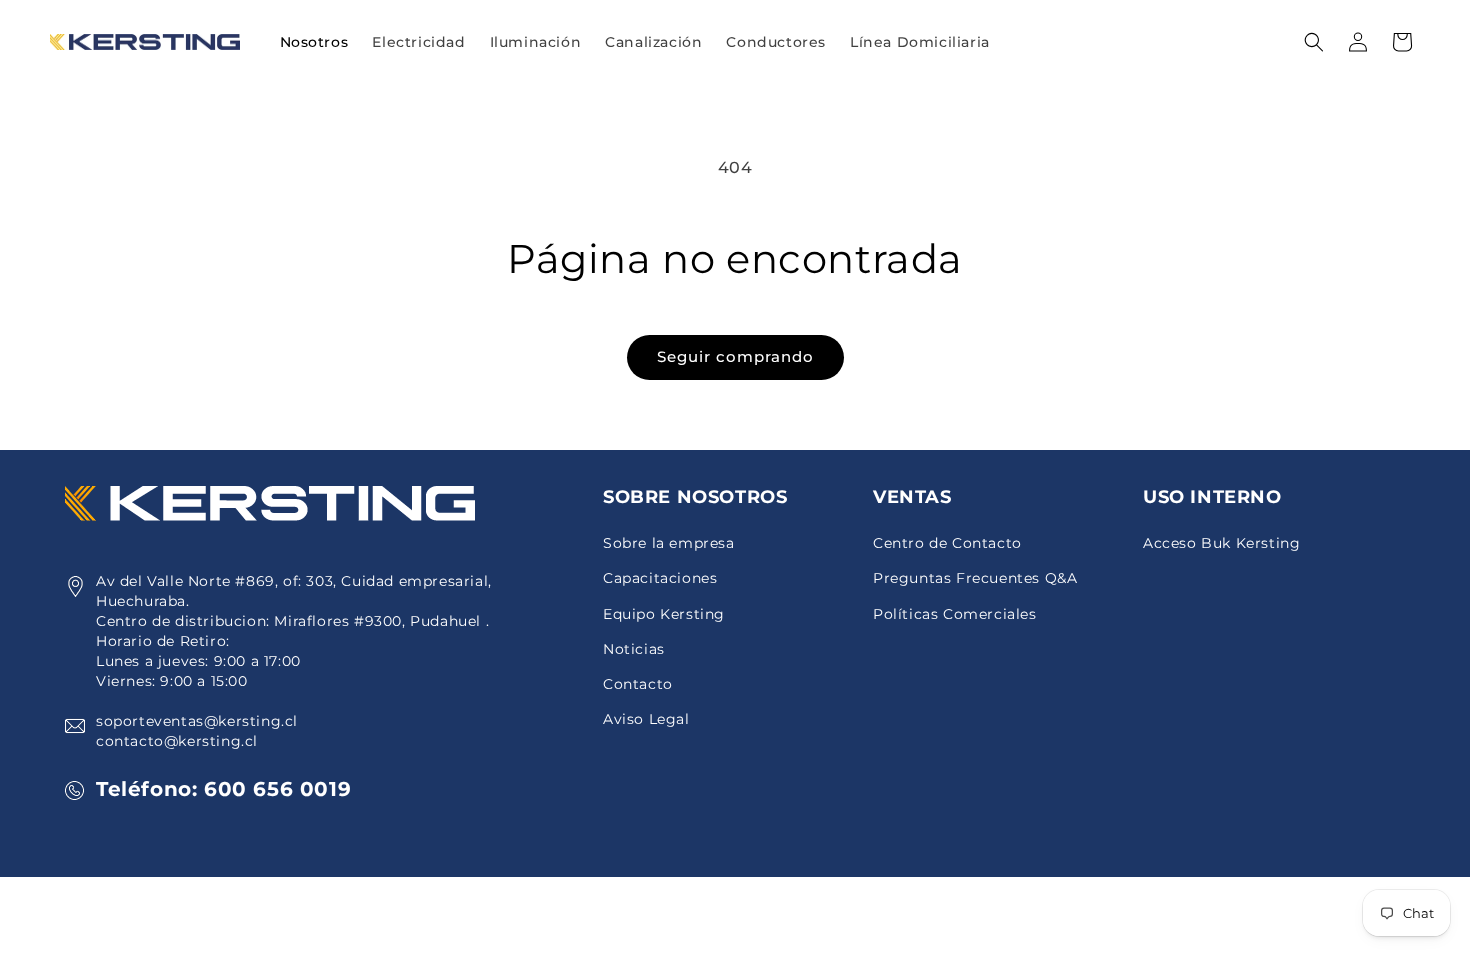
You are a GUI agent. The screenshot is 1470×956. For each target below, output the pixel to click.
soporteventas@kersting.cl (197, 721)
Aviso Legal (646, 719)
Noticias (634, 649)
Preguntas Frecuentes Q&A (975, 578)
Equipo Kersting (664, 614)
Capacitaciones (660, 578)
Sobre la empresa (669, 543)
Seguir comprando (735, 356)
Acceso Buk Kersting (1221, 543)
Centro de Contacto (947, 543)
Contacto (638, 684)
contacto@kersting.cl (177, 741)
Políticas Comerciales (955, 614)
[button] (418, 42)
